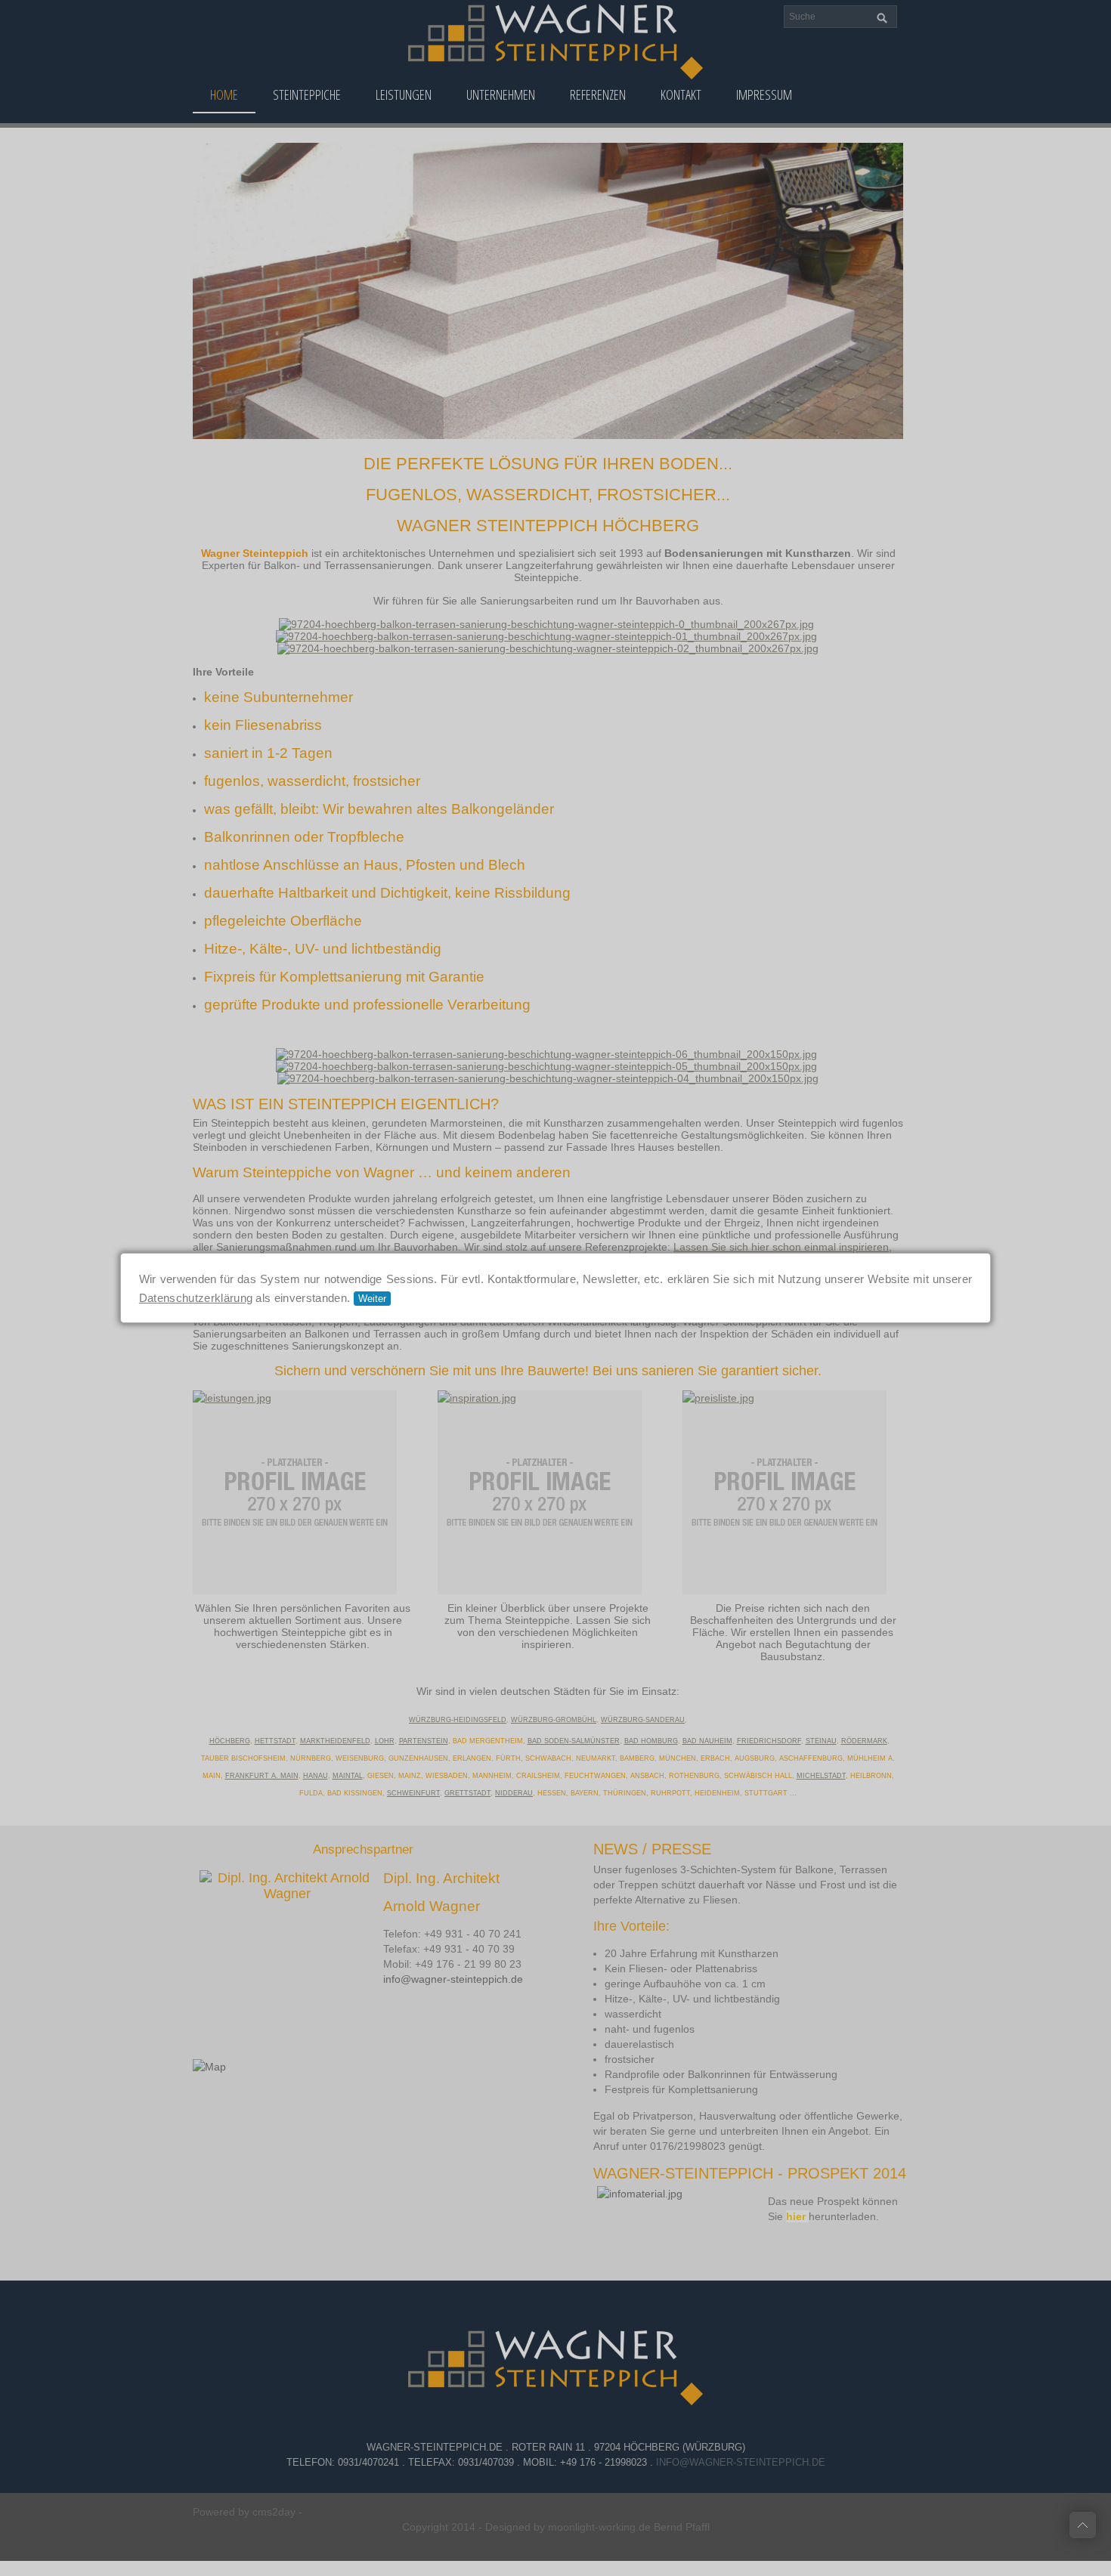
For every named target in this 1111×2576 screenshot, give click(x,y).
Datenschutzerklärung (196, 1298)
